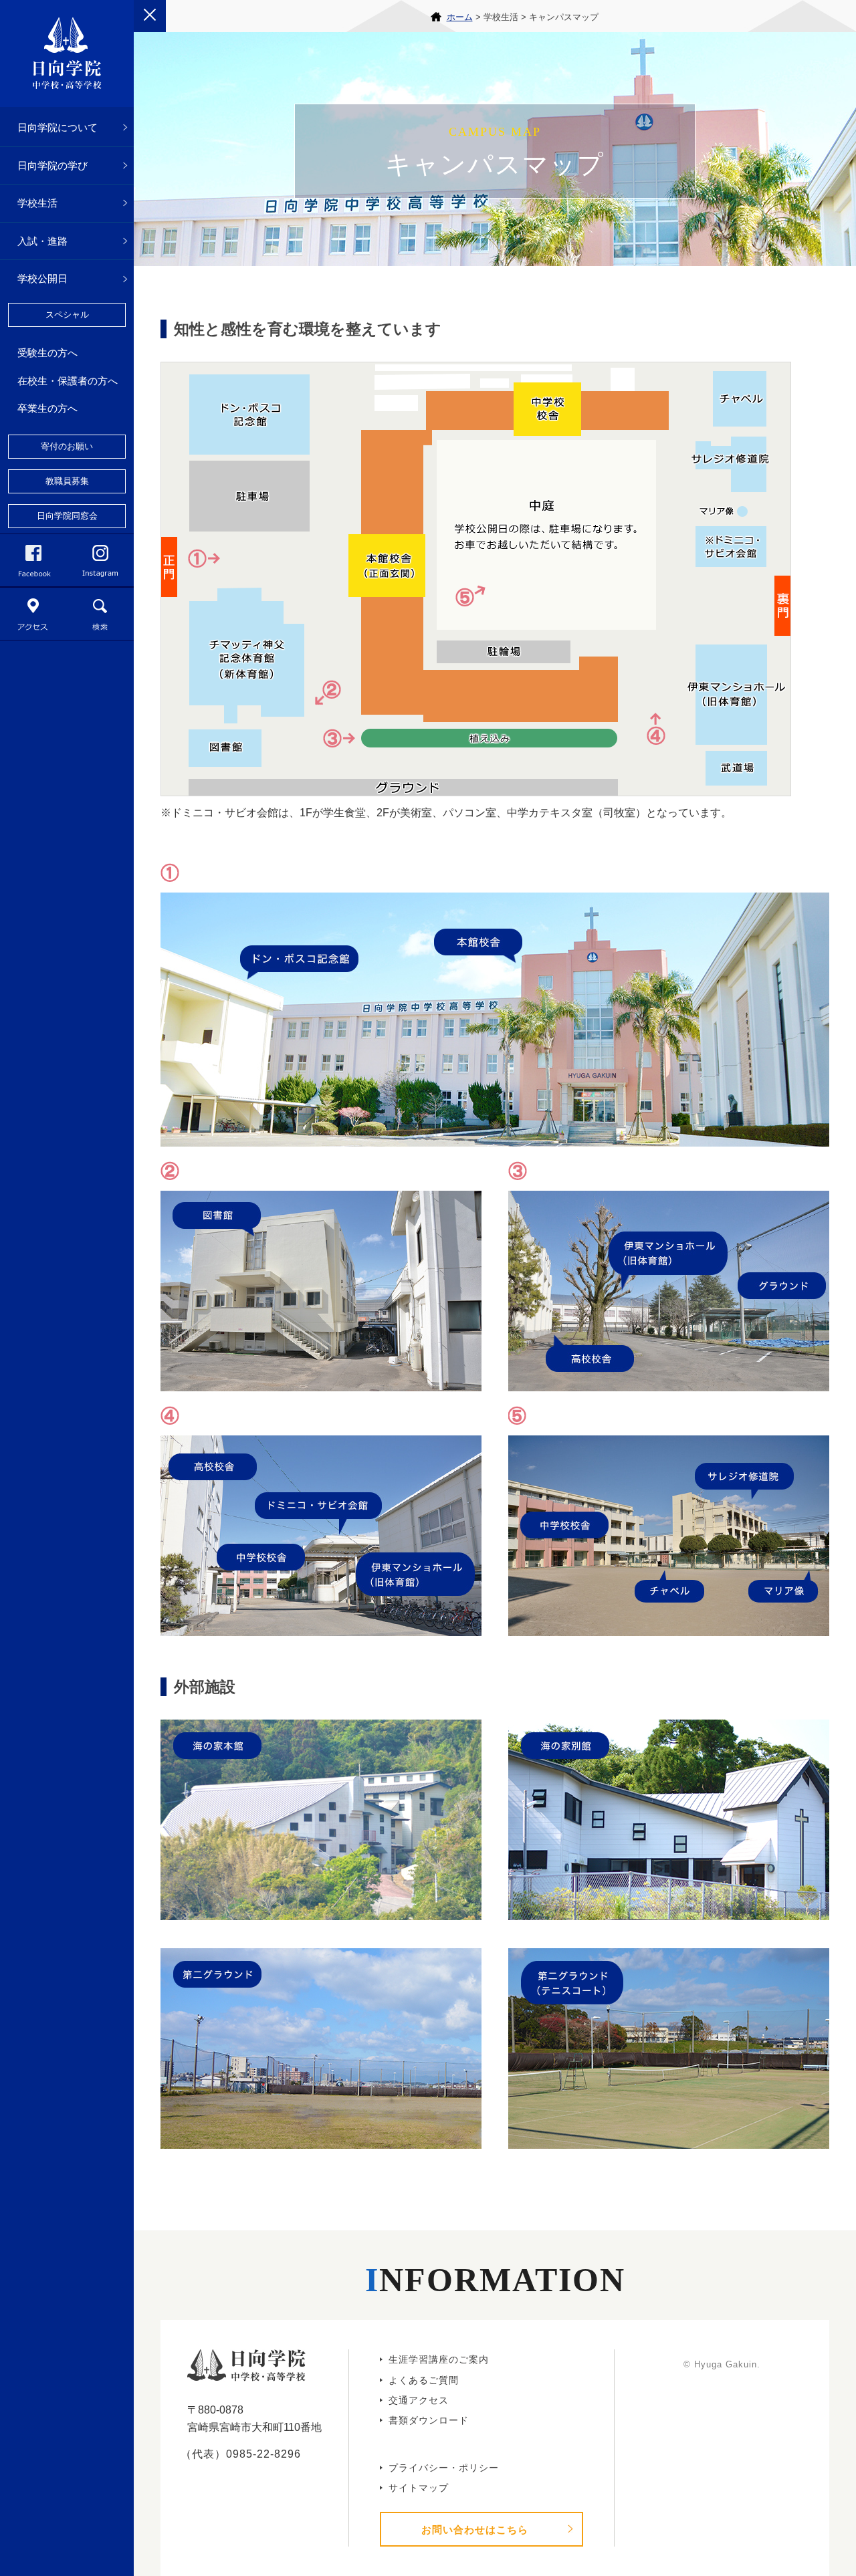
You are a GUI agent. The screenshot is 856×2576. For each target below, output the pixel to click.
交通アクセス (419, 2400)
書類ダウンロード (429, 2420)
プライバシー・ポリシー (444, 2468)
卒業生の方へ (47, 408)
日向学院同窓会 (67, 516)
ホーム (460, 17)
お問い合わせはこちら (475, 2530)
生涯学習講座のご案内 (439, 2359)
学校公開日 (42, 278)
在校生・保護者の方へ (68, 381)
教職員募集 (67, 481)
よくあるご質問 (424, 2380)
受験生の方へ (47, 353)
